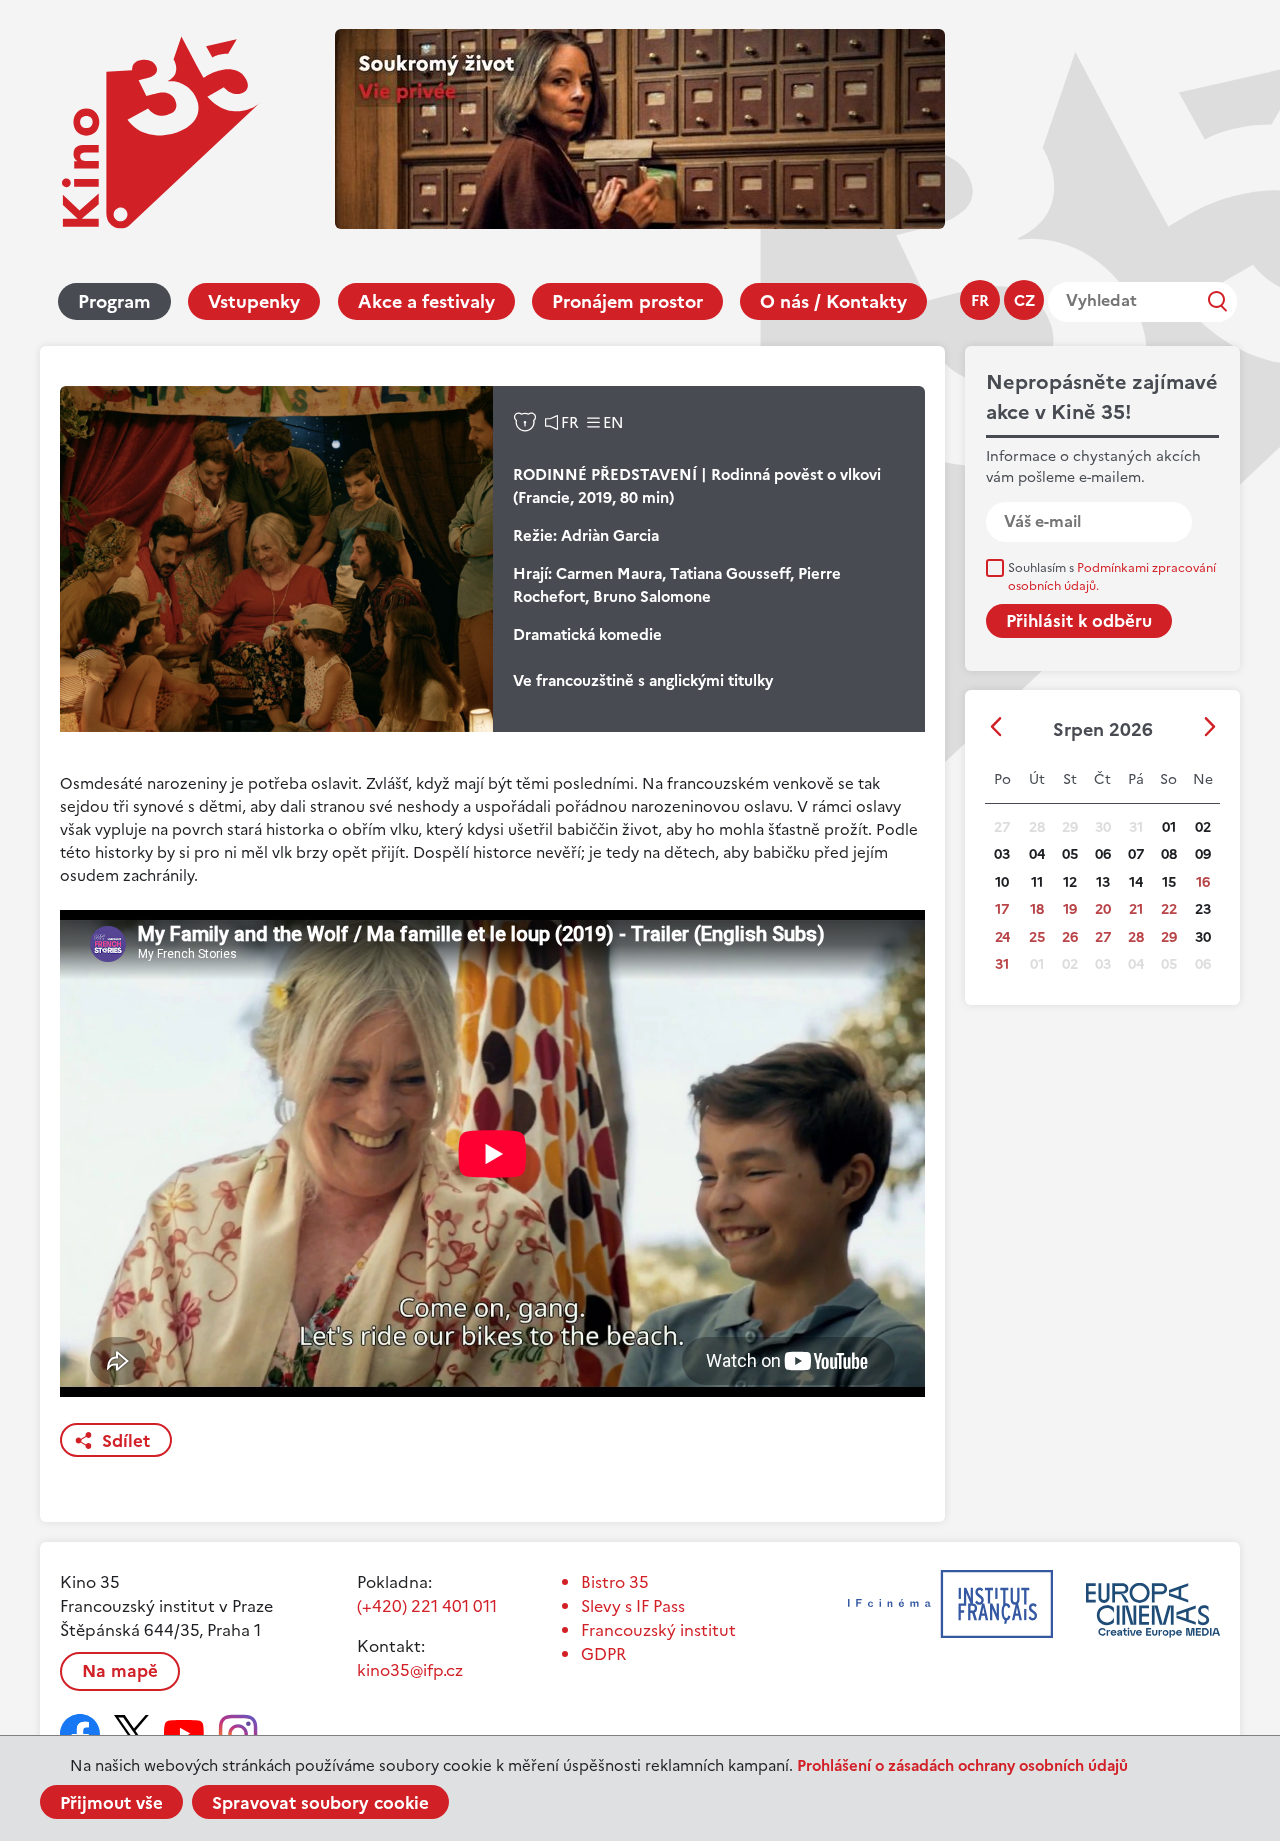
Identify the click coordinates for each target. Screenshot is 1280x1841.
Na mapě (120, 1671)
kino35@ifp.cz (410, 1670)
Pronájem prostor (627, 301)
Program (114, 301)
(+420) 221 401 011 (427, 1606)
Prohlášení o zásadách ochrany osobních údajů (962, 1765)
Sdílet (126, 1441)
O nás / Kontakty (833, 301)
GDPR (603, 1654)
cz (1024, 300)
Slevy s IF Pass (633, 1606)
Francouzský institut (658, 1630)
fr (980, 300)
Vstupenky (254, 301)
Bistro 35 (615, 1582)
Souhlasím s (1112, 577)
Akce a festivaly (426, 301)
